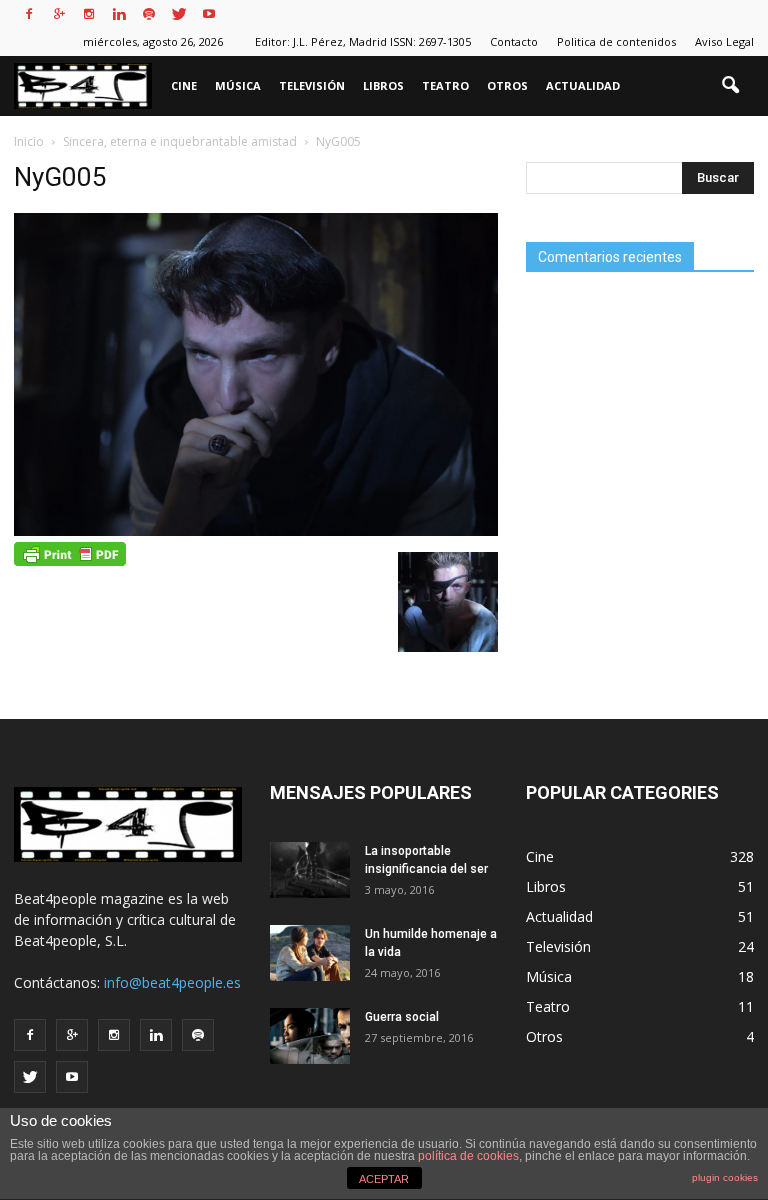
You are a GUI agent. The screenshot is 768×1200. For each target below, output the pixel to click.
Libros (383, 85)
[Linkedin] (119, 14)
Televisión (312, 85)
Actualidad (583, 85)
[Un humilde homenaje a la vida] (310, 953)
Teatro (445, 85)
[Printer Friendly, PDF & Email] (70, 552)
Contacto (514, 41)
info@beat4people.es (172, 982)
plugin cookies (725, 1177)
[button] (730, 86)
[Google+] (59, 14)
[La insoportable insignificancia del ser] (310, 870)
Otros (507, 85)
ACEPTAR (384, 1179)
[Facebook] (29, 14)
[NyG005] (256, 531)
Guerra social (402, 1017)
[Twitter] (179, 14)
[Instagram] (89, 14)
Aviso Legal (724, 41)
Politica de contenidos (616, 41)
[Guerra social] (310, 1036)
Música (238, 85)
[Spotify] (149, 14)
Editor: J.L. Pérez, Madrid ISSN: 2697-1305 (363, 41)
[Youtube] (209, 14)
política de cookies (468, 1156)
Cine (184, 85)
